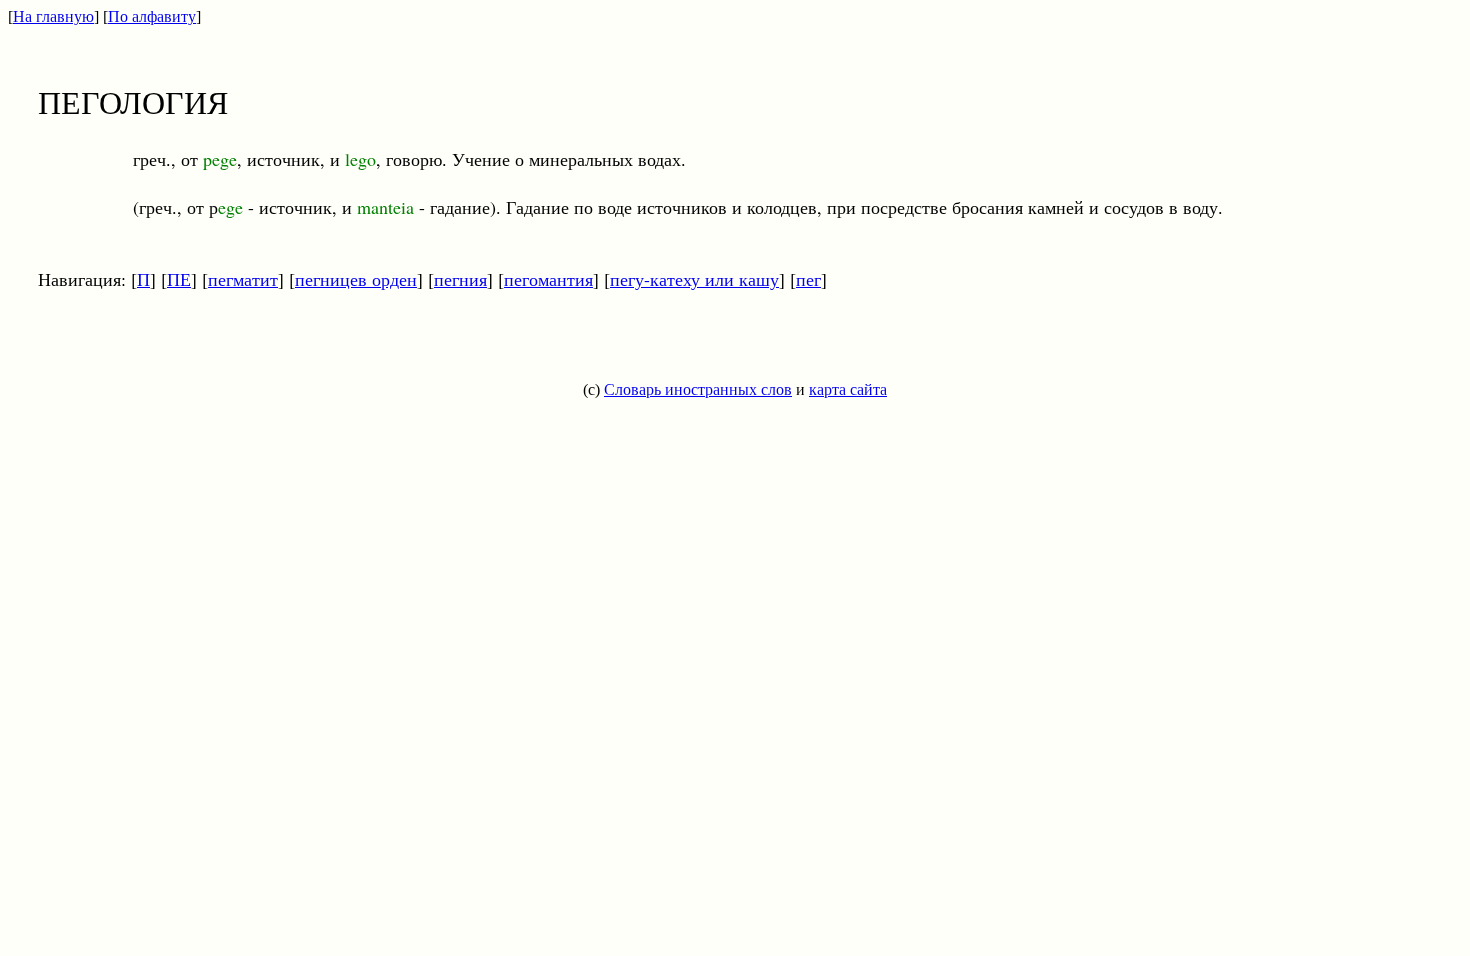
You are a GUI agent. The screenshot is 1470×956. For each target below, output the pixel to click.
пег (808, 279)
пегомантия (548, 279)
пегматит (243, 279)
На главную (53, 16)
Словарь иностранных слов (698, 389)
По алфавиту (152, 16)
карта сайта (848, 389)
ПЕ (179, 279)
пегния (460, 279)
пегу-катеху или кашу (694, 279)
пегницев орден (356, 279)
